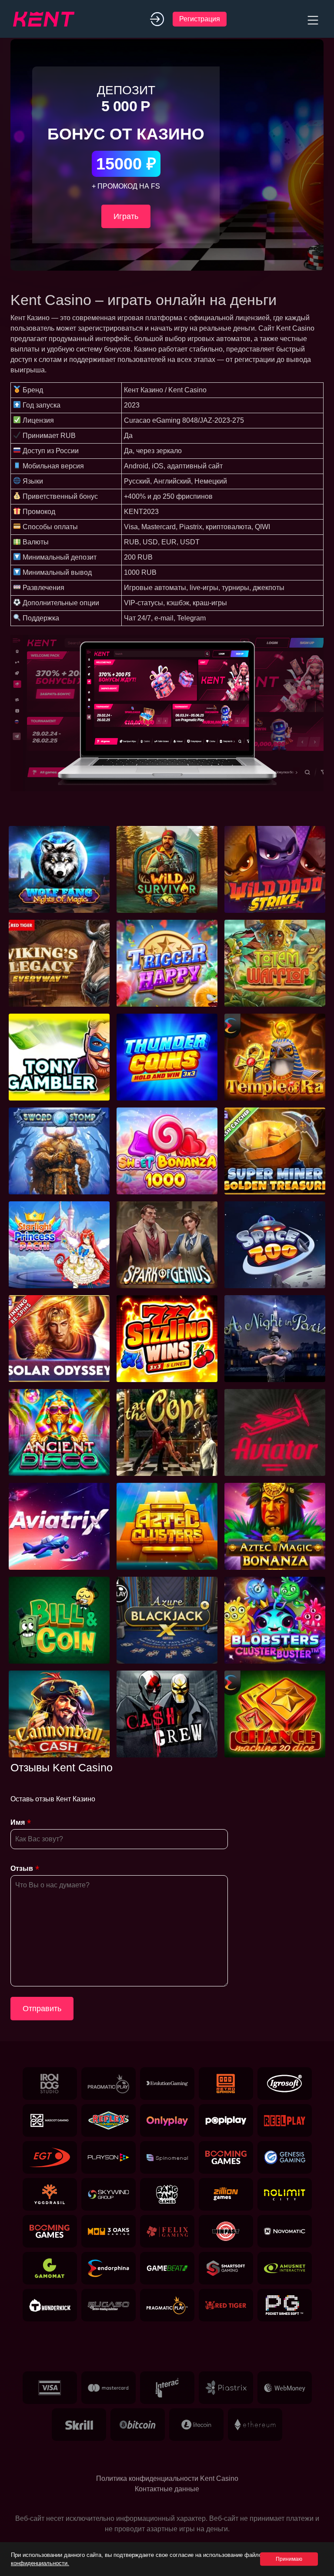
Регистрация (200, 19)
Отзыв (22, 1868)
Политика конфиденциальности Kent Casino (167, 2478)
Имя (18, 1822)
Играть (126, 216)
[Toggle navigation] (312, 19)
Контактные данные (167, 2489)
